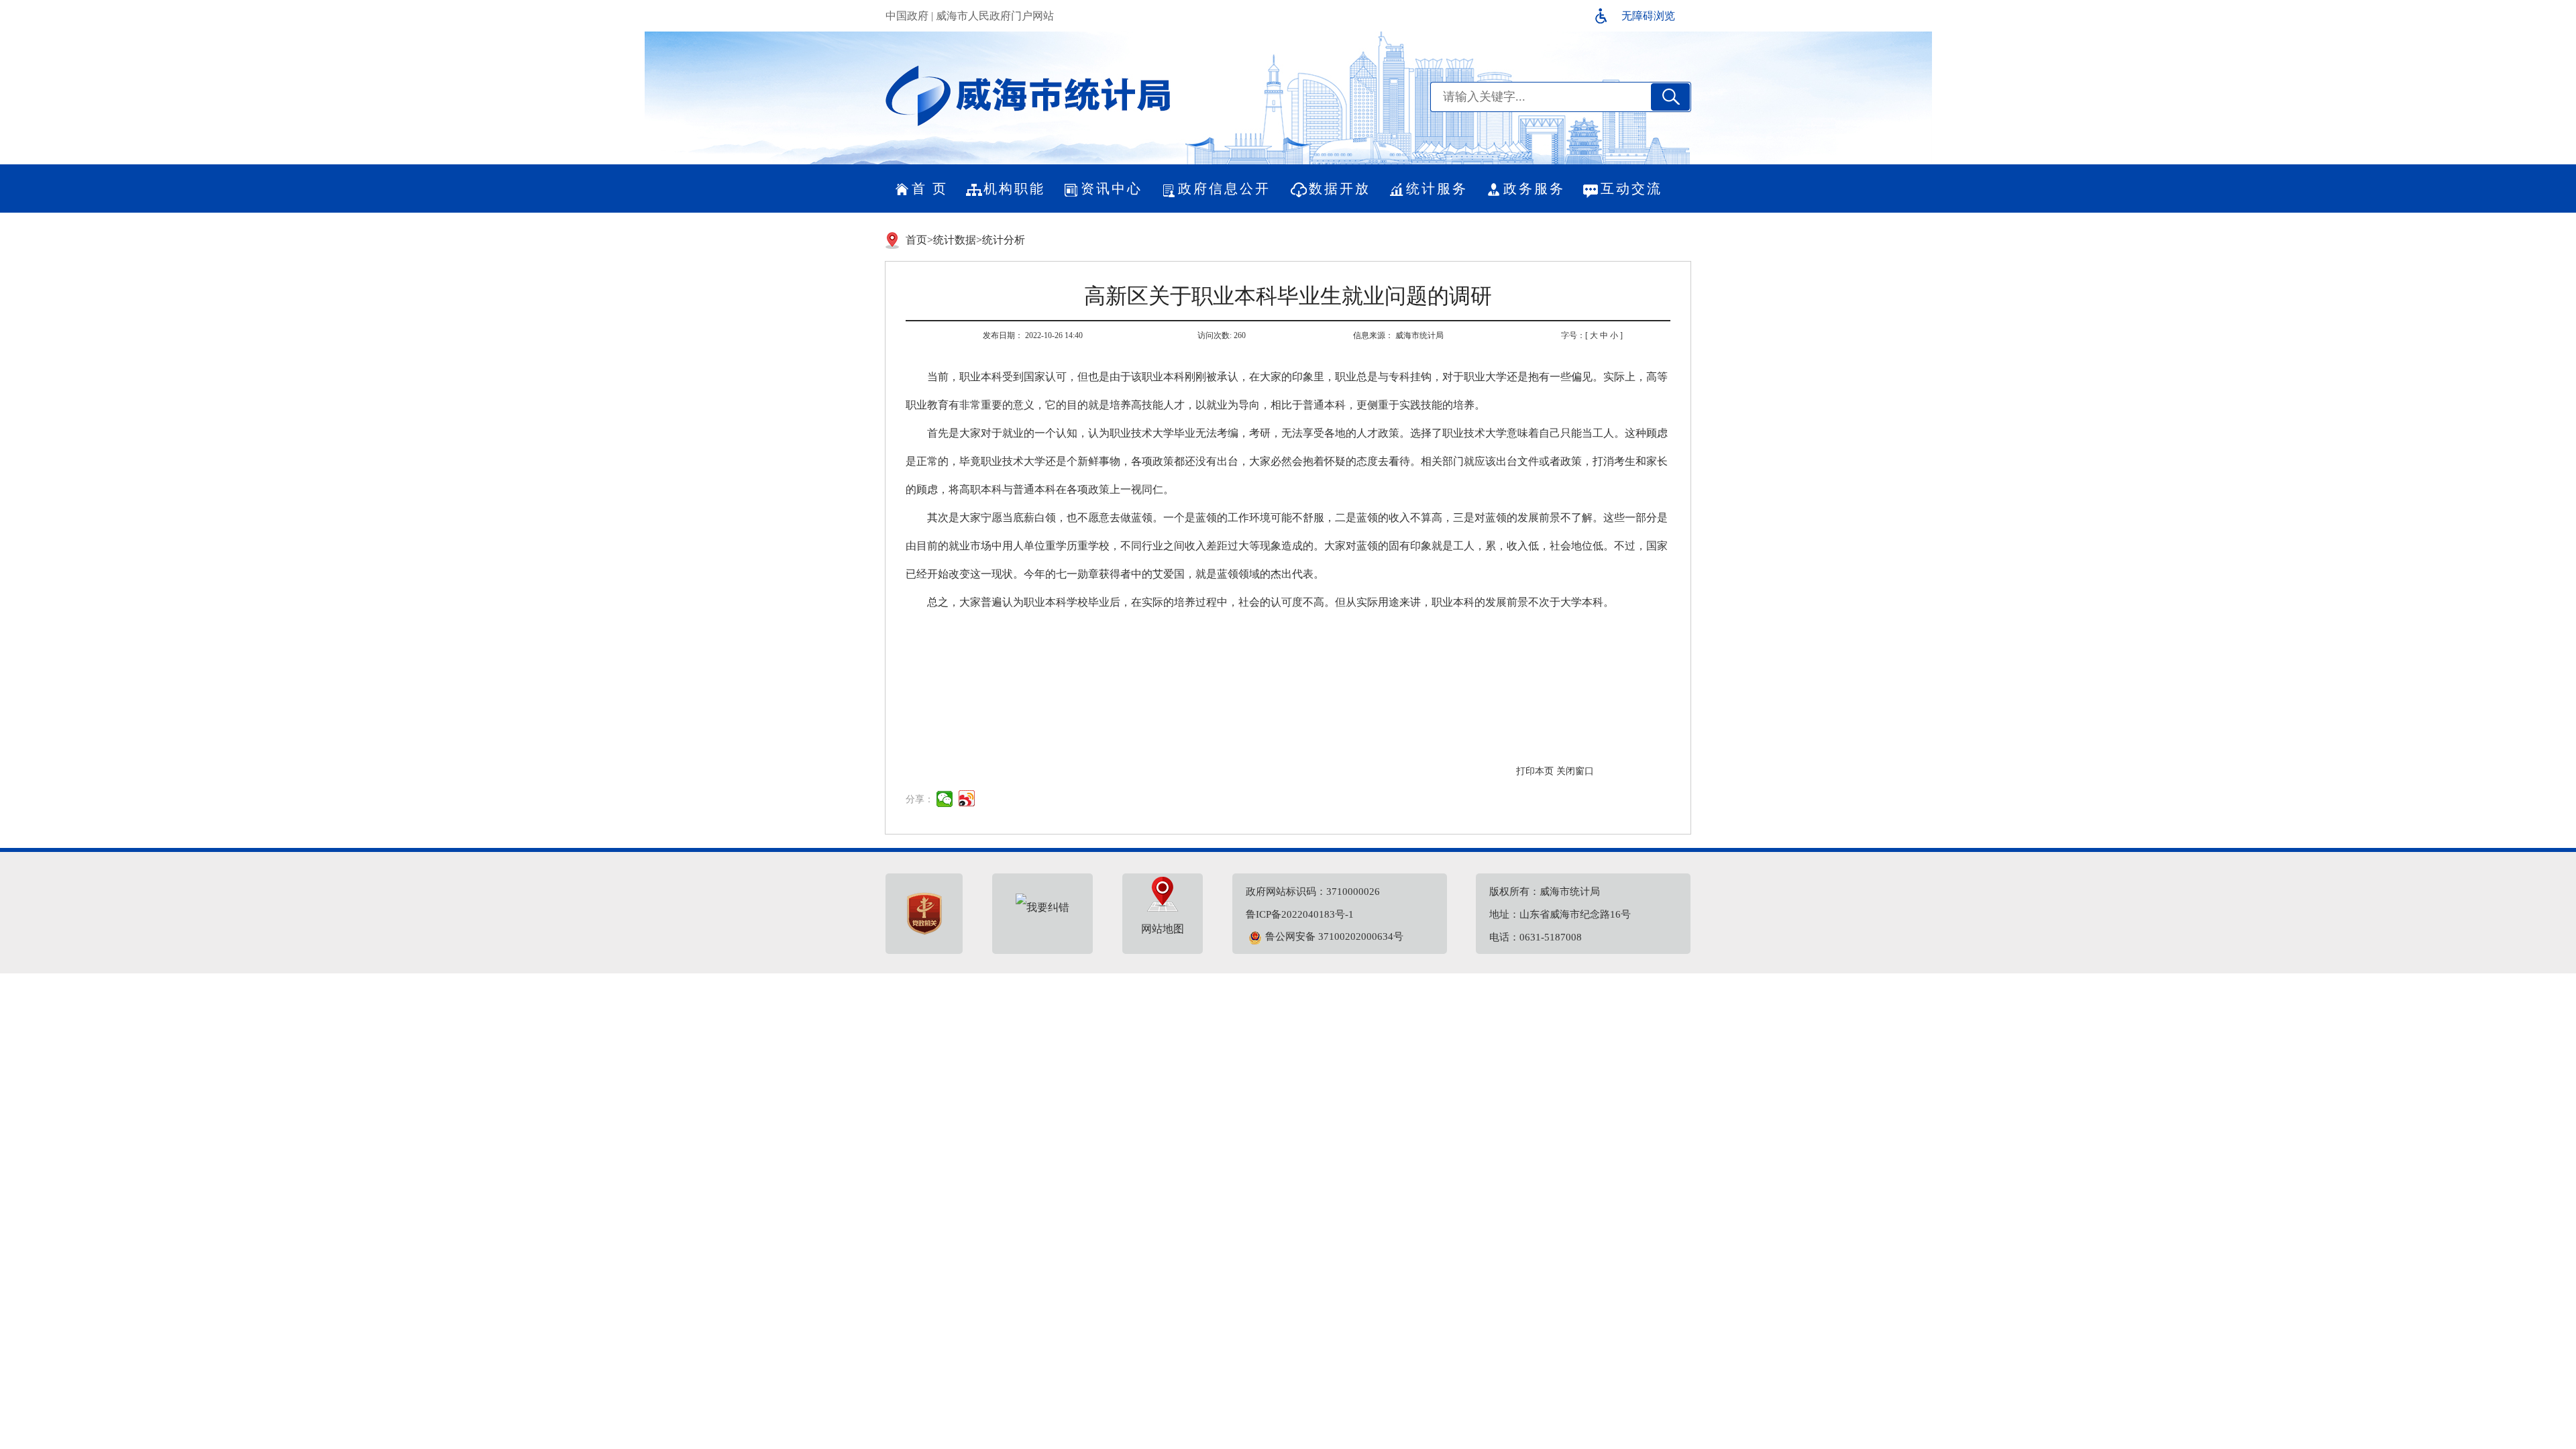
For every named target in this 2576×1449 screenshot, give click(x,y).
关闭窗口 (1575, 771)
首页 (916, 240)
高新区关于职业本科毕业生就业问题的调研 (1288, 296)
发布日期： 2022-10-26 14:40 (1033, 335)
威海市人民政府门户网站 (995, 16)
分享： (920, 799)
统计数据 (955, 240)
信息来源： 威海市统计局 (1398, 335)
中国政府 (907, 16)
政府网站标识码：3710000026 (1313, 892)
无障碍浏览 (1648, 16)
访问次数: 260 (1222, 335)
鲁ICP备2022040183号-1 (1300, 914)
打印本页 (1535, 771)
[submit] (1670, 97)
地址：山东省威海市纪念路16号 (1560, 914)
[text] (1540, 97)
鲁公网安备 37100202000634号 (1334, 936)
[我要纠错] (1042, 907)
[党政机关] (924, 914)
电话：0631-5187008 (1536, 937)
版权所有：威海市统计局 (1545, 892)
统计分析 (1004, 240)
